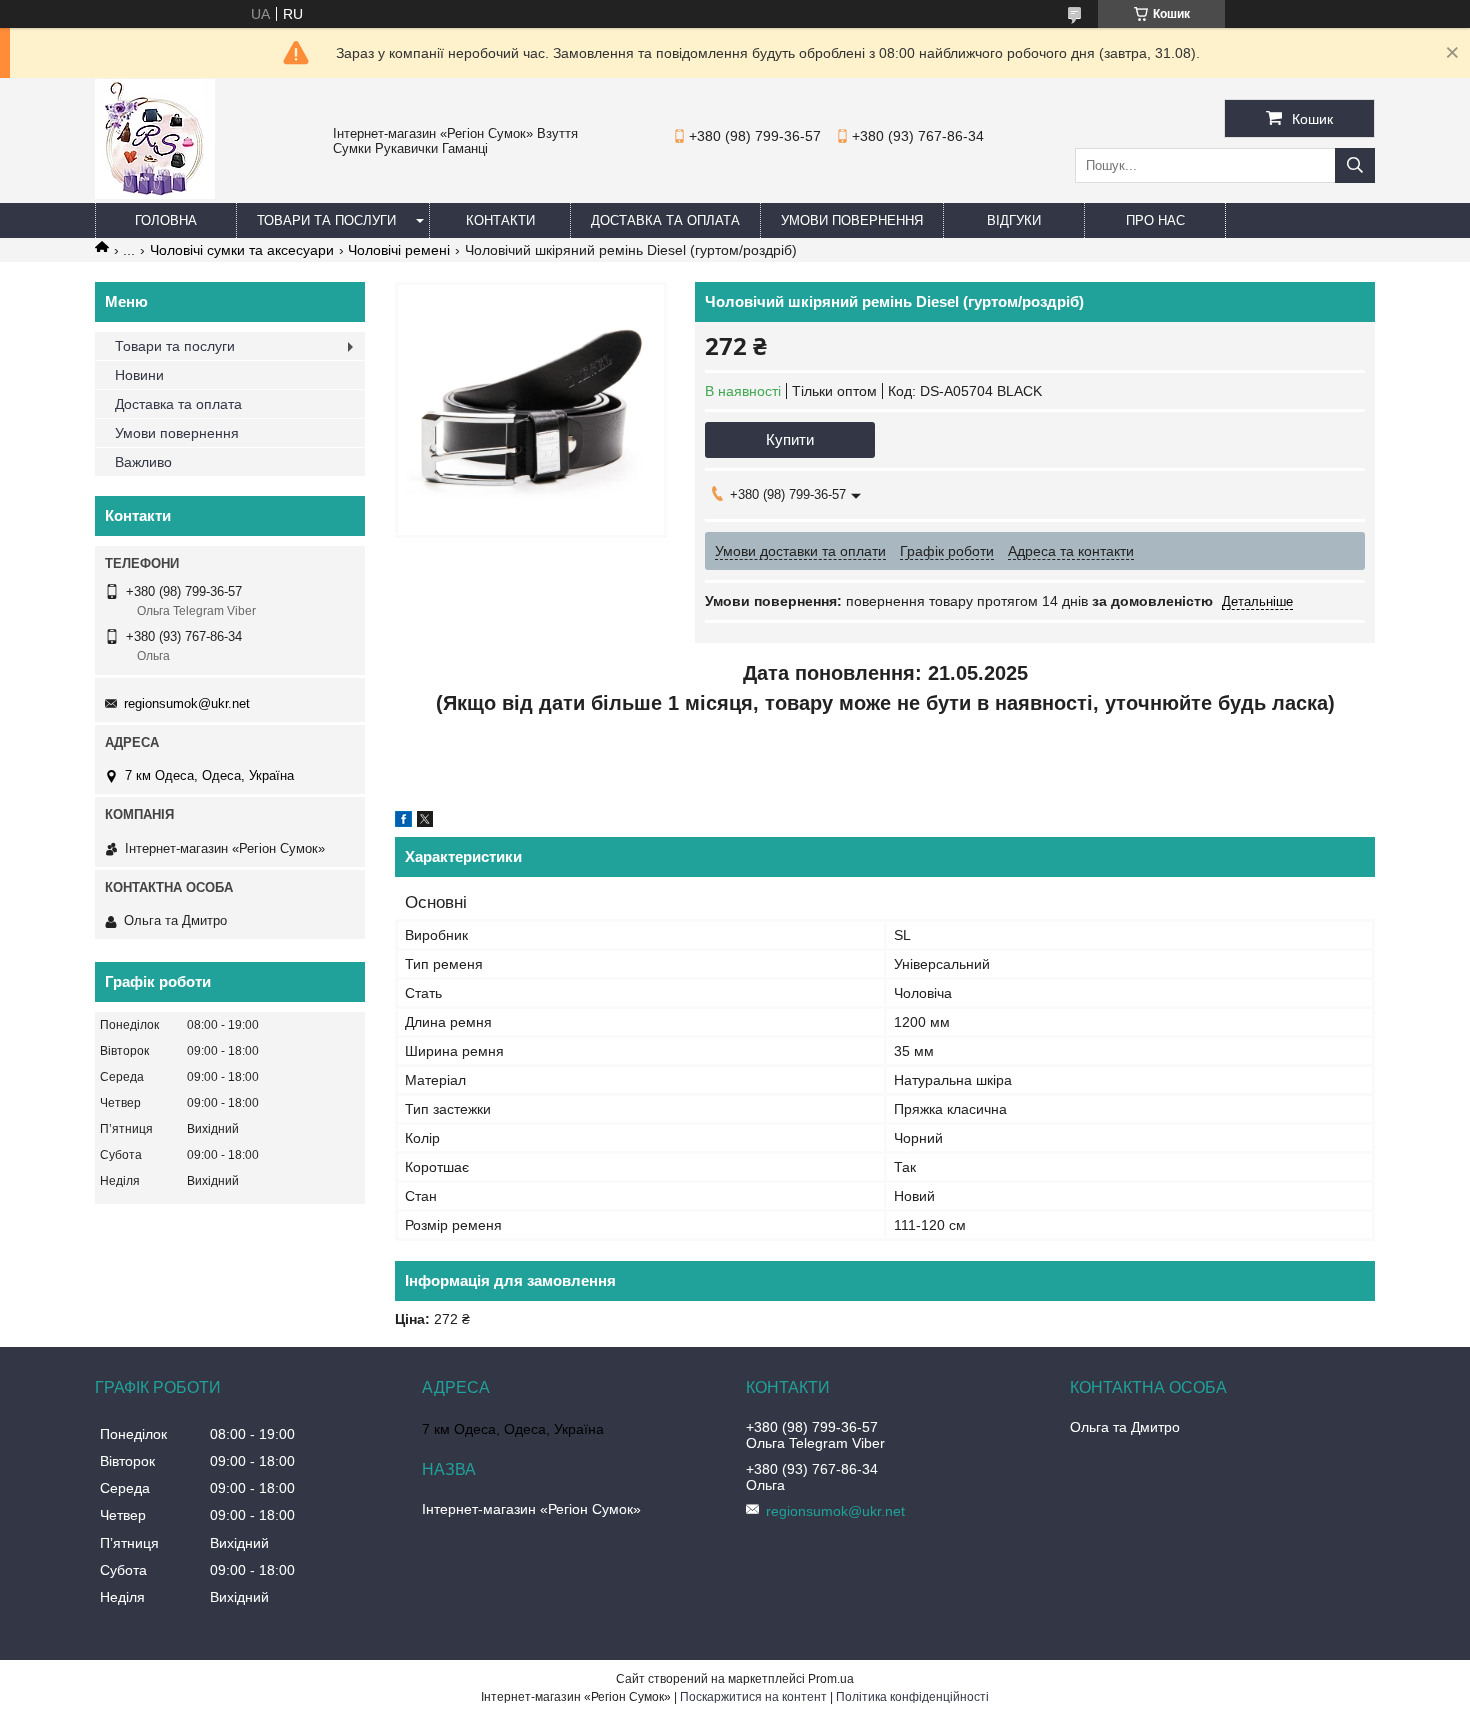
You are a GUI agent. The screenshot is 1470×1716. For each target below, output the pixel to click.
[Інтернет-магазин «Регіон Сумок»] (155, 194)
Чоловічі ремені (399, 250)
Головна (166, 220)
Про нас (1155, 220)
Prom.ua (831, 1679)
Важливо (143, 462)
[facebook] (403, 822)
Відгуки (1014, 220)
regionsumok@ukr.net (187, 703)
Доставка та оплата (665, 220)
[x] (425, 822)
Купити (790, 439)
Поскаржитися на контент (753, 1697)
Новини (139, 375)
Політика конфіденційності (912, 1697)
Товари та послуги (326, 220)
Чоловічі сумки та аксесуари (242, 250)
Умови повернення (852, 220)
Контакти (500, 220)
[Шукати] (1355, 165)
